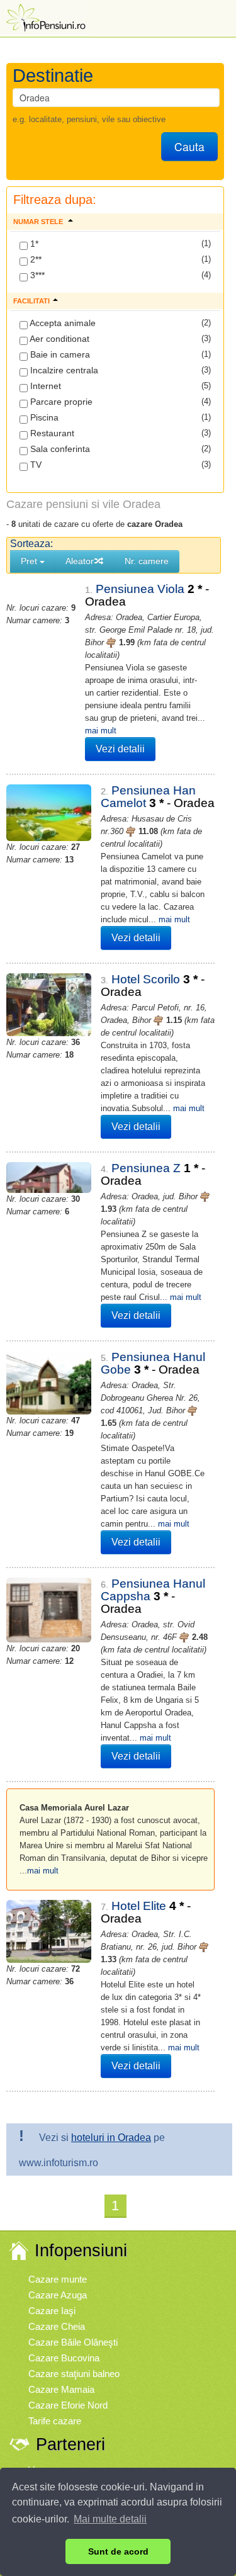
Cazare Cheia (57, 2326)
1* (33, 244)
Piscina (43, 417)
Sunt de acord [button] (118, 2551)
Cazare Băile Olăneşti (73, 2342)
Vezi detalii (120, 749)
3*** (36, 275)
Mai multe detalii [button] (110, 2519)
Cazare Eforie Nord (68, 2405)
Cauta (189, 146)
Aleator (80, 561)
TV (35, 465)
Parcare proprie (60, 402)
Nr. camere (147, 561)
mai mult (101, 731)
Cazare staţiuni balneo (74, 2374)
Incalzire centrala (63, 370)
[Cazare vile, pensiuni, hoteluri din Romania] (45, 17)
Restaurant (51, 433)
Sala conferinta (59, 449)
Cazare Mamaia (61, 2389)
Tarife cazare (55, 2421)
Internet (44, 386)
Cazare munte (58, 2279)
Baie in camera (59, 354)
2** (35, 259)
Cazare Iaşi (52, 2311)
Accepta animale (62, 323)
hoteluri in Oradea (111, 2138)
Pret (30, 561)
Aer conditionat (59, 339)
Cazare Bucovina (64, 2358)
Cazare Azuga (58, 2295)
